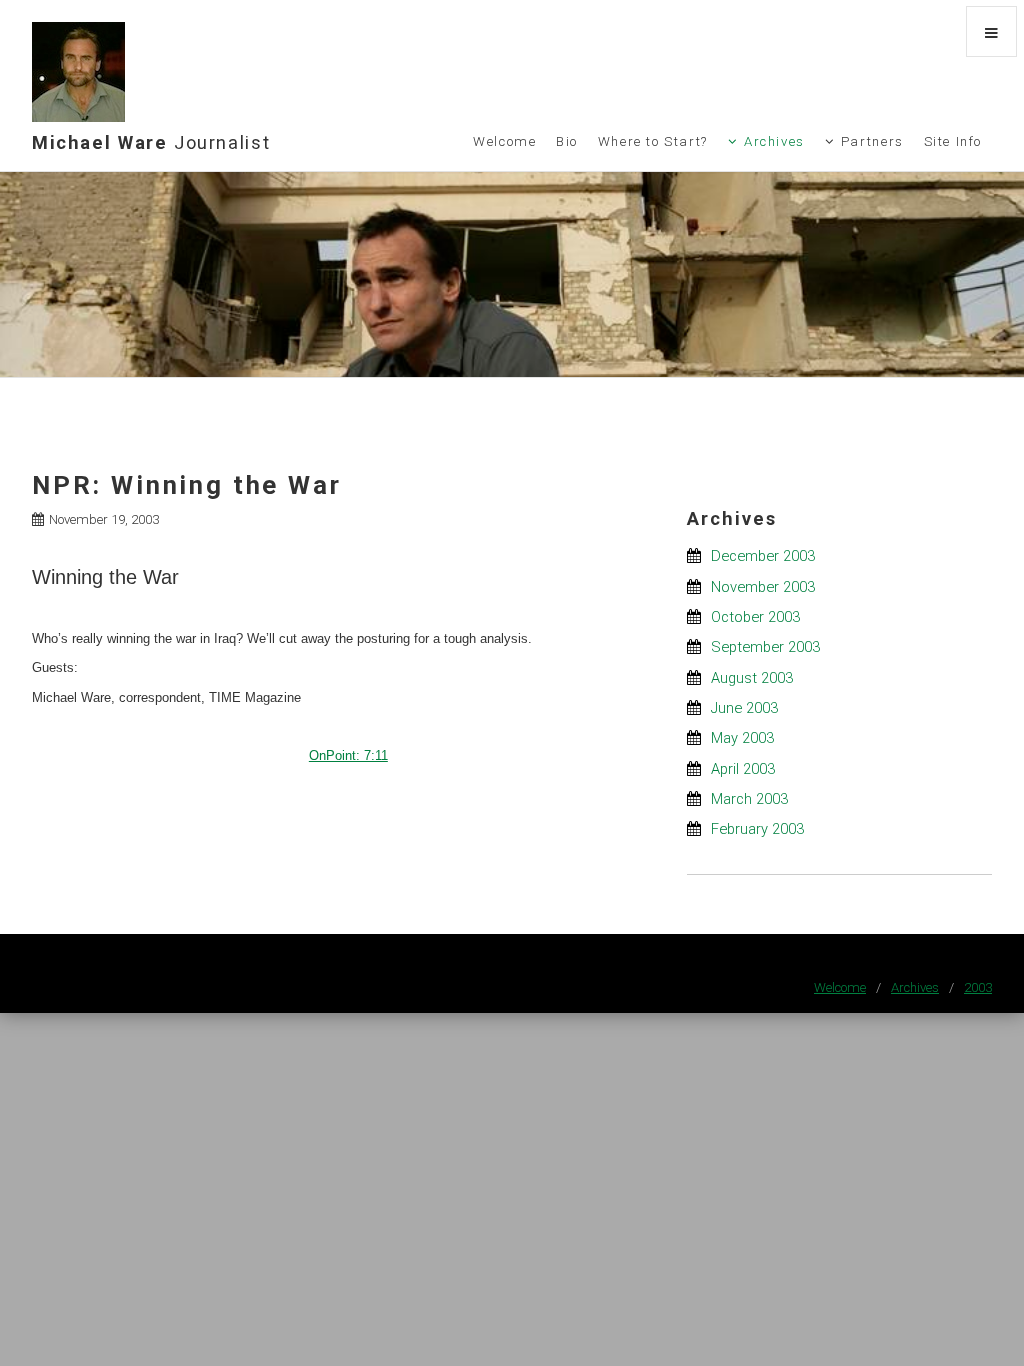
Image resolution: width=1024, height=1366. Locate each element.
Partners (872, 141)
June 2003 (744, 708)
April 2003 (743, 769)
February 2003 (757, 829)
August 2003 (752, 678)
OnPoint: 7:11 (348, 755)
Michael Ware (151, 142)
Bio (567, 141)
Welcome (504, 141)
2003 (978, 987)
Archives (774, 141)
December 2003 (763, 556)
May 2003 (742, 738)
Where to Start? (653, 141)
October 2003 (755, 617)
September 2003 (765, 647)
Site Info (953, 141)
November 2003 (763, 587)
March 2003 (749, 799)
